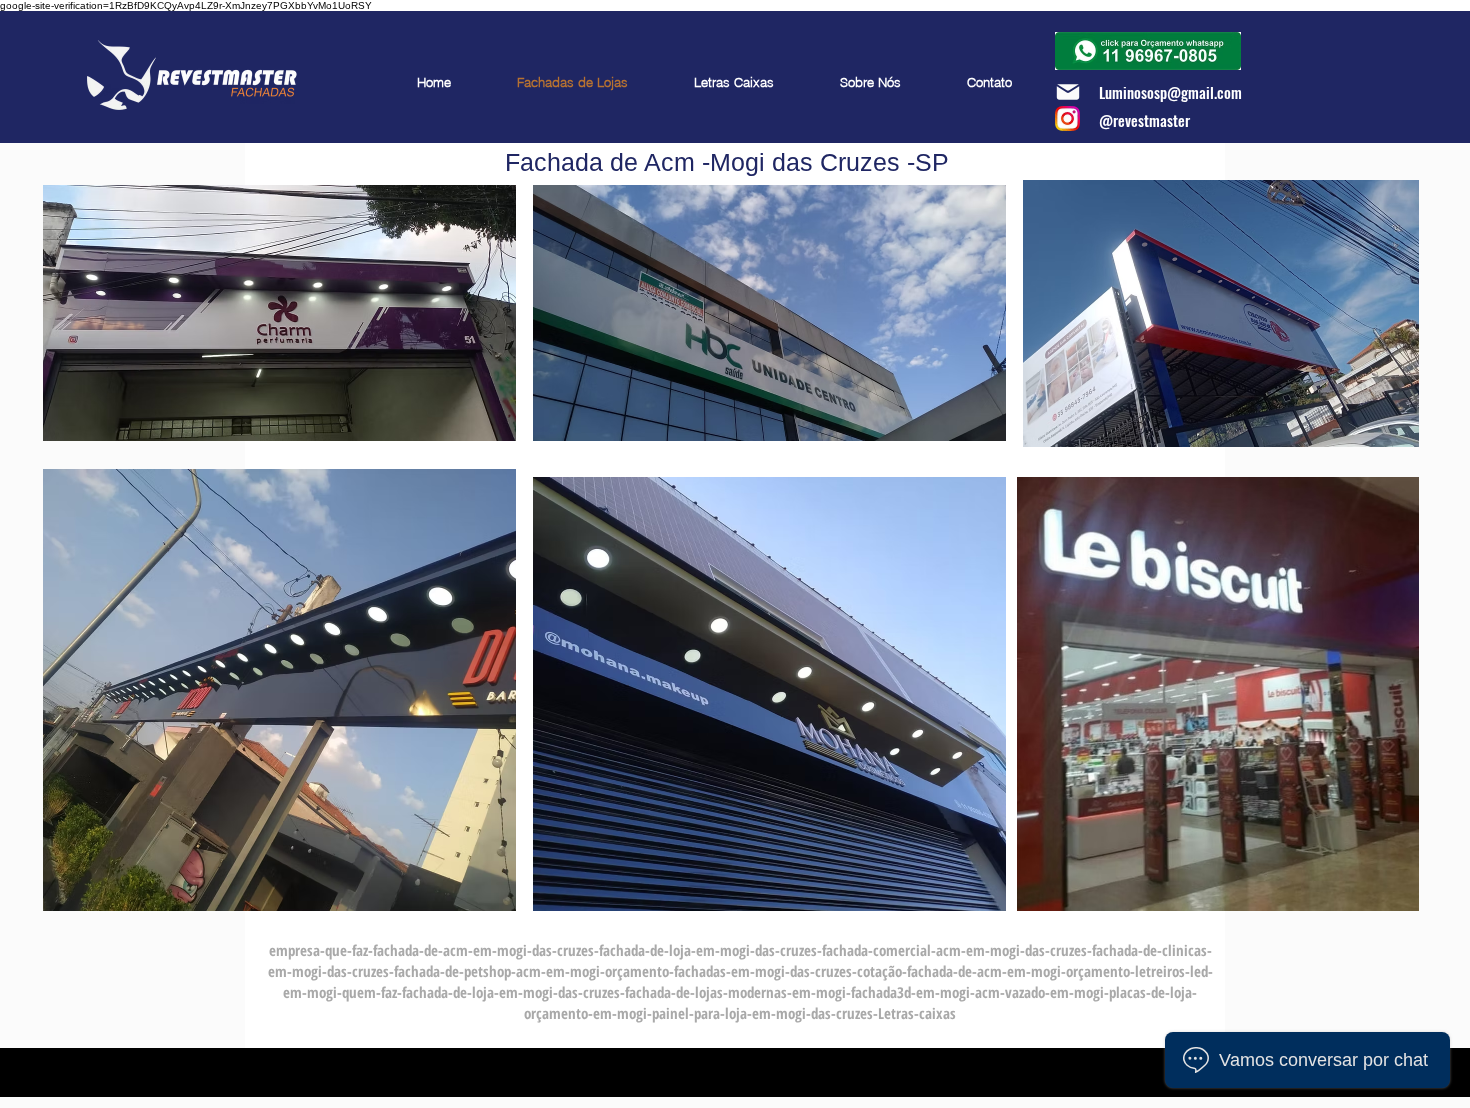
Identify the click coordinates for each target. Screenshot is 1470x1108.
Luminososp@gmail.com (1170, 92)
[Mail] (1067, 91)
